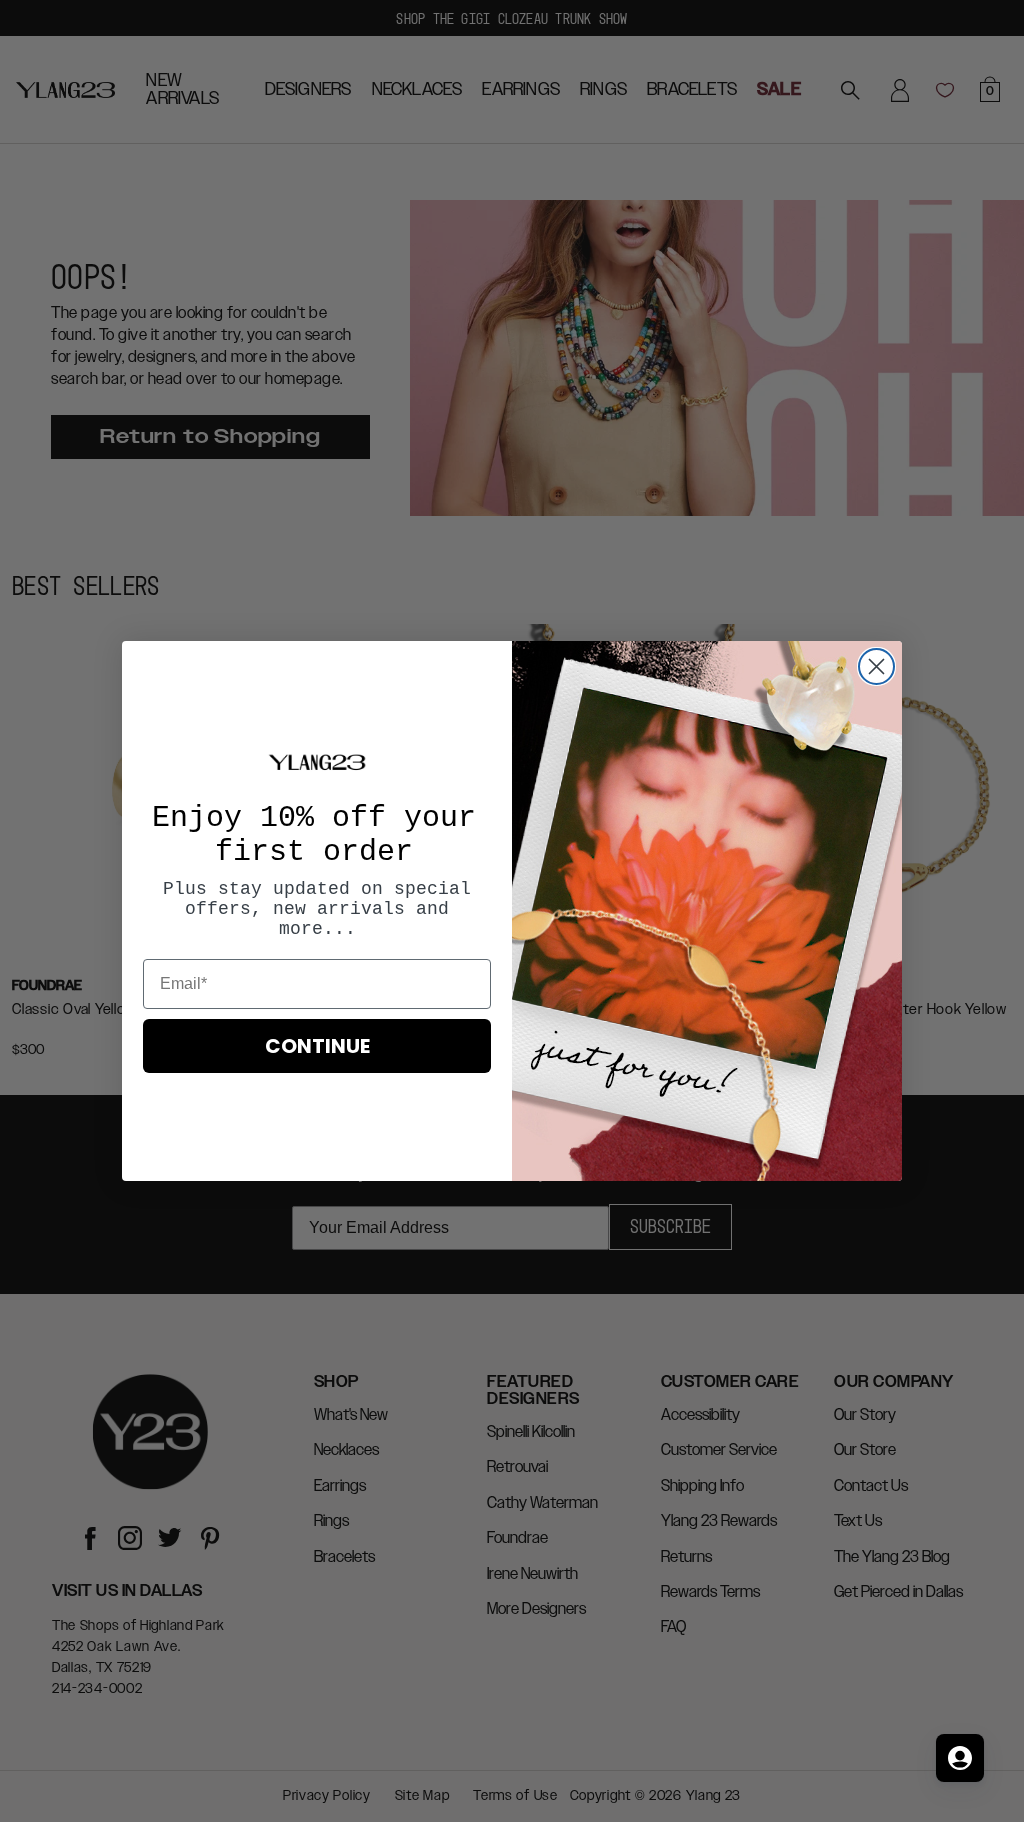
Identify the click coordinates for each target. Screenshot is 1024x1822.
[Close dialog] (876, 666)
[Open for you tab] (960, 1758)
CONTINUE (317, 1046)
